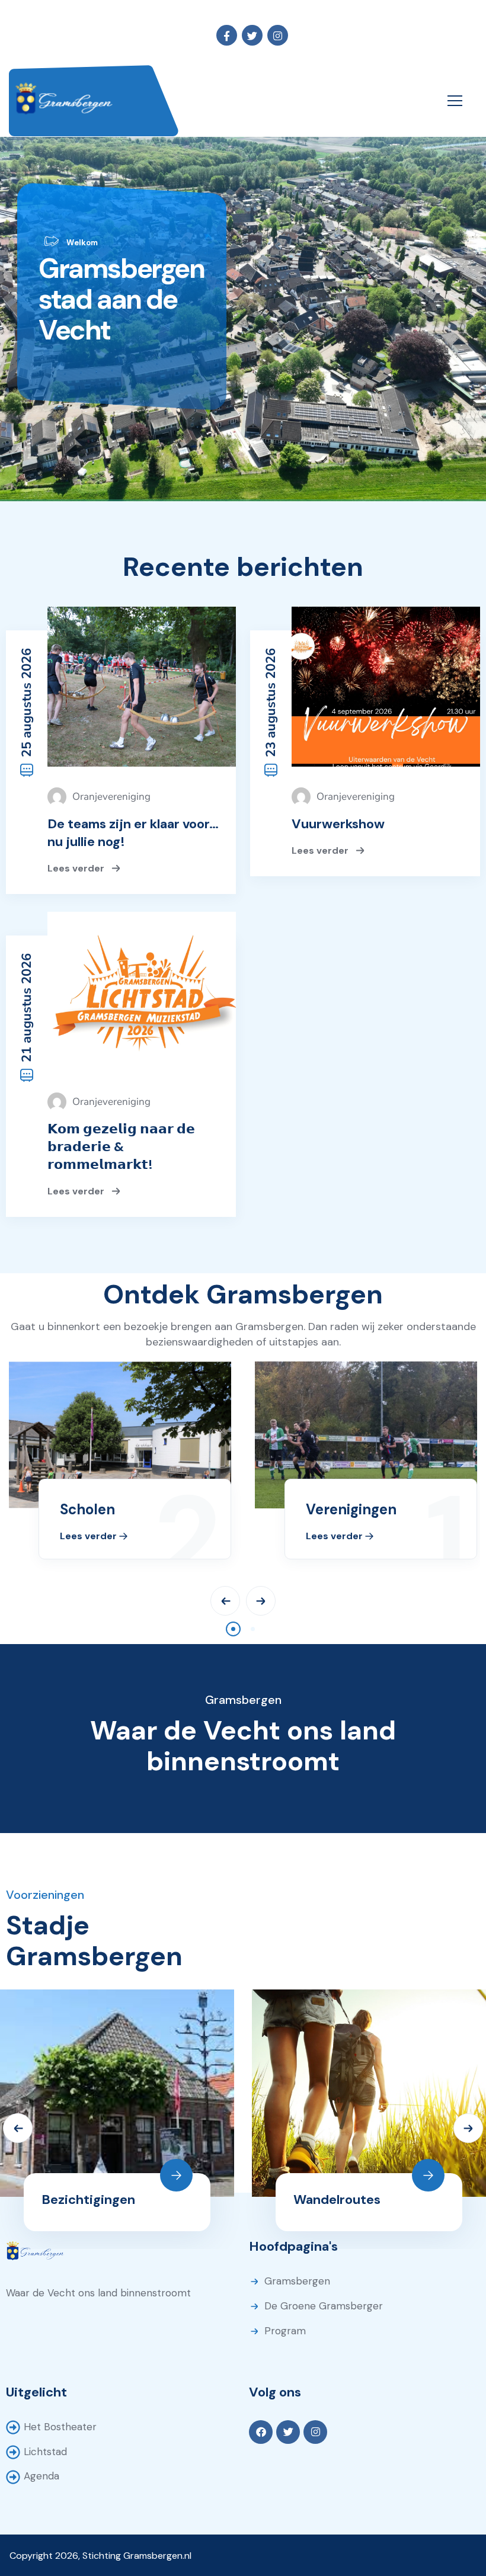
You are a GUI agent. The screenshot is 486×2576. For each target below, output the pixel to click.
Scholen (87, 1509)
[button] (233, 1629)
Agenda (41, 2476)
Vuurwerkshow (338, 824)
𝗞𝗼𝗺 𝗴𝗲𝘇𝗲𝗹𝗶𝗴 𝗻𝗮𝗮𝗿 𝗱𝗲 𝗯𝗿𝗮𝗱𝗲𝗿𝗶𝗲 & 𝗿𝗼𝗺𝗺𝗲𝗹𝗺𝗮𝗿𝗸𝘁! (121, 1147)
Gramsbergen (297, 2281)
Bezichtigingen (88, 2199)
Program (285, 2331)
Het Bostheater (60, 2427)
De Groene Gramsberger (324, 2306)
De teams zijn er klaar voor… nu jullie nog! (133, 833)
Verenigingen (351, 1509)
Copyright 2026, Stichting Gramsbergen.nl (100, 2556)
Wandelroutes (337, 2199)
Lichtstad (45, 2452)
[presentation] (225, 1601)
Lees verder (77, 868)
